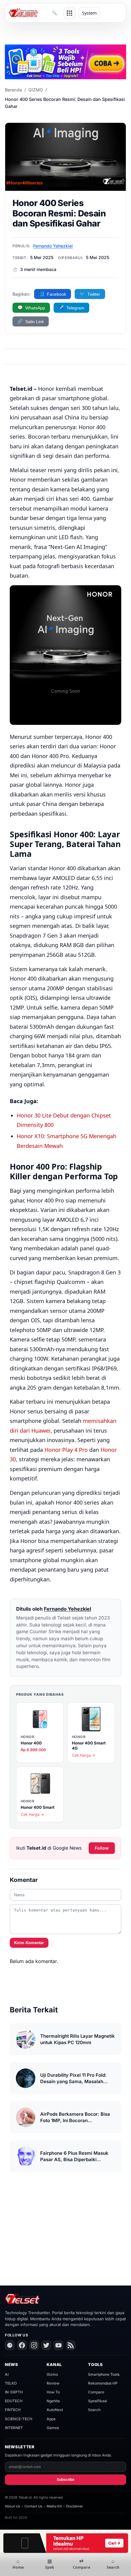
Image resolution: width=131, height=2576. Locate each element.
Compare (96, 2392)
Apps (51, 2419)
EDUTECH (14, 2401)
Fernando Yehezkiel (53, 246)
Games (53, 2428)
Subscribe (65, 2480)
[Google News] (10, 2345)
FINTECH (13, 2410)
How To (53, 2392)
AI (7, 2374)
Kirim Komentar (29, 1943)
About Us (12, 2506)
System (89, 13)
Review (53, 2383)
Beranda (13, 90)
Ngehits (53, 2401)
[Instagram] (34, 2345)
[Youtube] (58, 2345)
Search (94, 2410)
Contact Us (33, 2506)
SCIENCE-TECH (19, 2419)
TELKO (11, 2383)
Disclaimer (74, 2506)
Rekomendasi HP (103, 2383)
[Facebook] (22, 2345)
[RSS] (71, 2345)
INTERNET (14, 2428)
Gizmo (52, 2374)
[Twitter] (46, 2345)
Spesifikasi (97, 2401)
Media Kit (54, 2506)
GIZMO (36, 90)
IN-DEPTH (14, 2392)
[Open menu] (69, 13)
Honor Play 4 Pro (66, 1450)
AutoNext (55, 2410)
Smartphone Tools (104, 2374)
